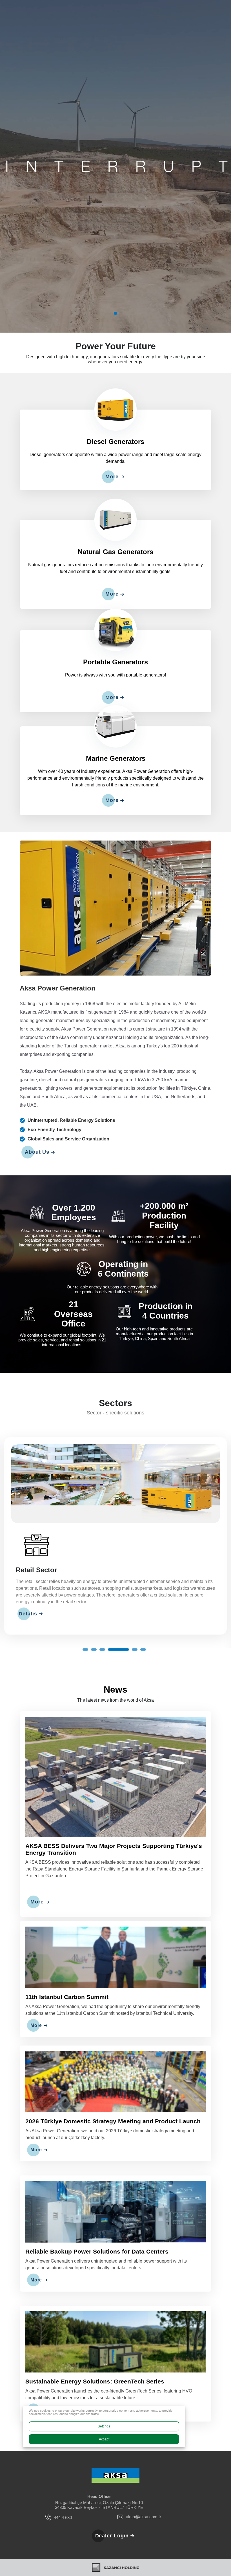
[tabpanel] (115, 166)
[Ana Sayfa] (115, 2489)
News (115, 1703)
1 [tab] (115, 313)
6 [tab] (135, 1663)
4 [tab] (111, 1663)
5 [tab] (119, 1663)
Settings (104, 2426)
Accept (104, 2439)
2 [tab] (94, 1663)
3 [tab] (102, 1663)
